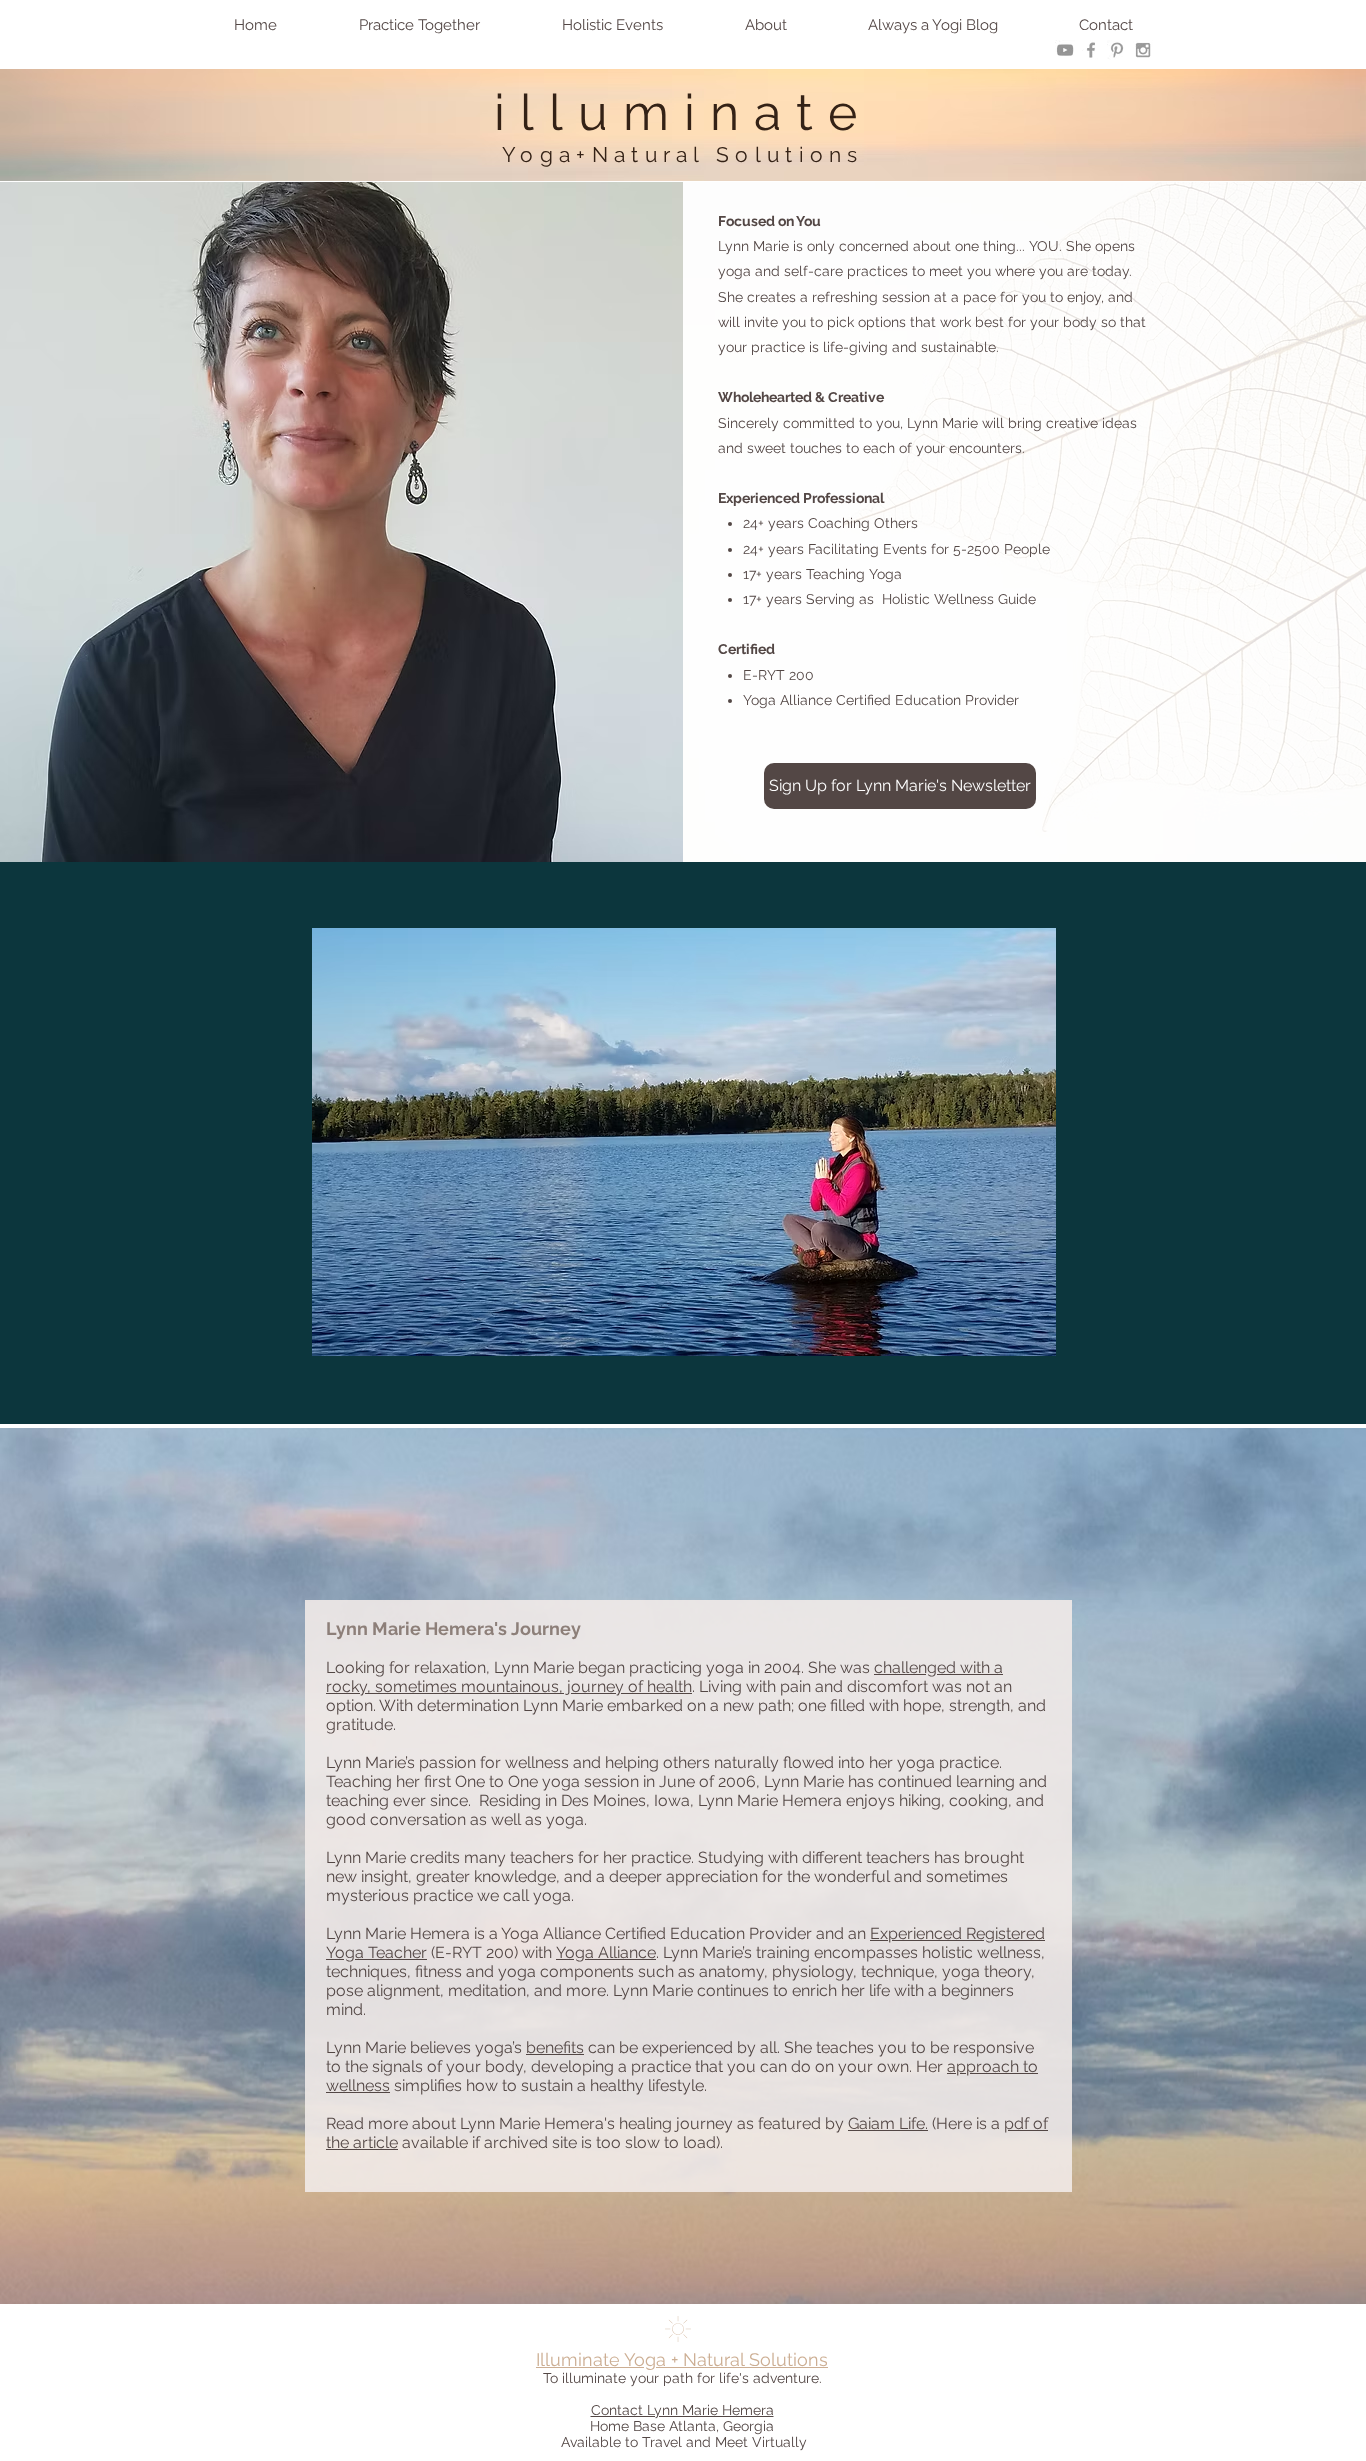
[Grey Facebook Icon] (1091, 50)
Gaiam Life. (888, 2123)
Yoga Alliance (606, 1952)
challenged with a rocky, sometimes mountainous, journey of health (664, 1677)
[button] (419, 25)
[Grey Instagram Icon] (1143, 50)
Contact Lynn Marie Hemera (682, 2410)
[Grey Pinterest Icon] (1117, 50)
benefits (555, 2047)
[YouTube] (1065, 50)
